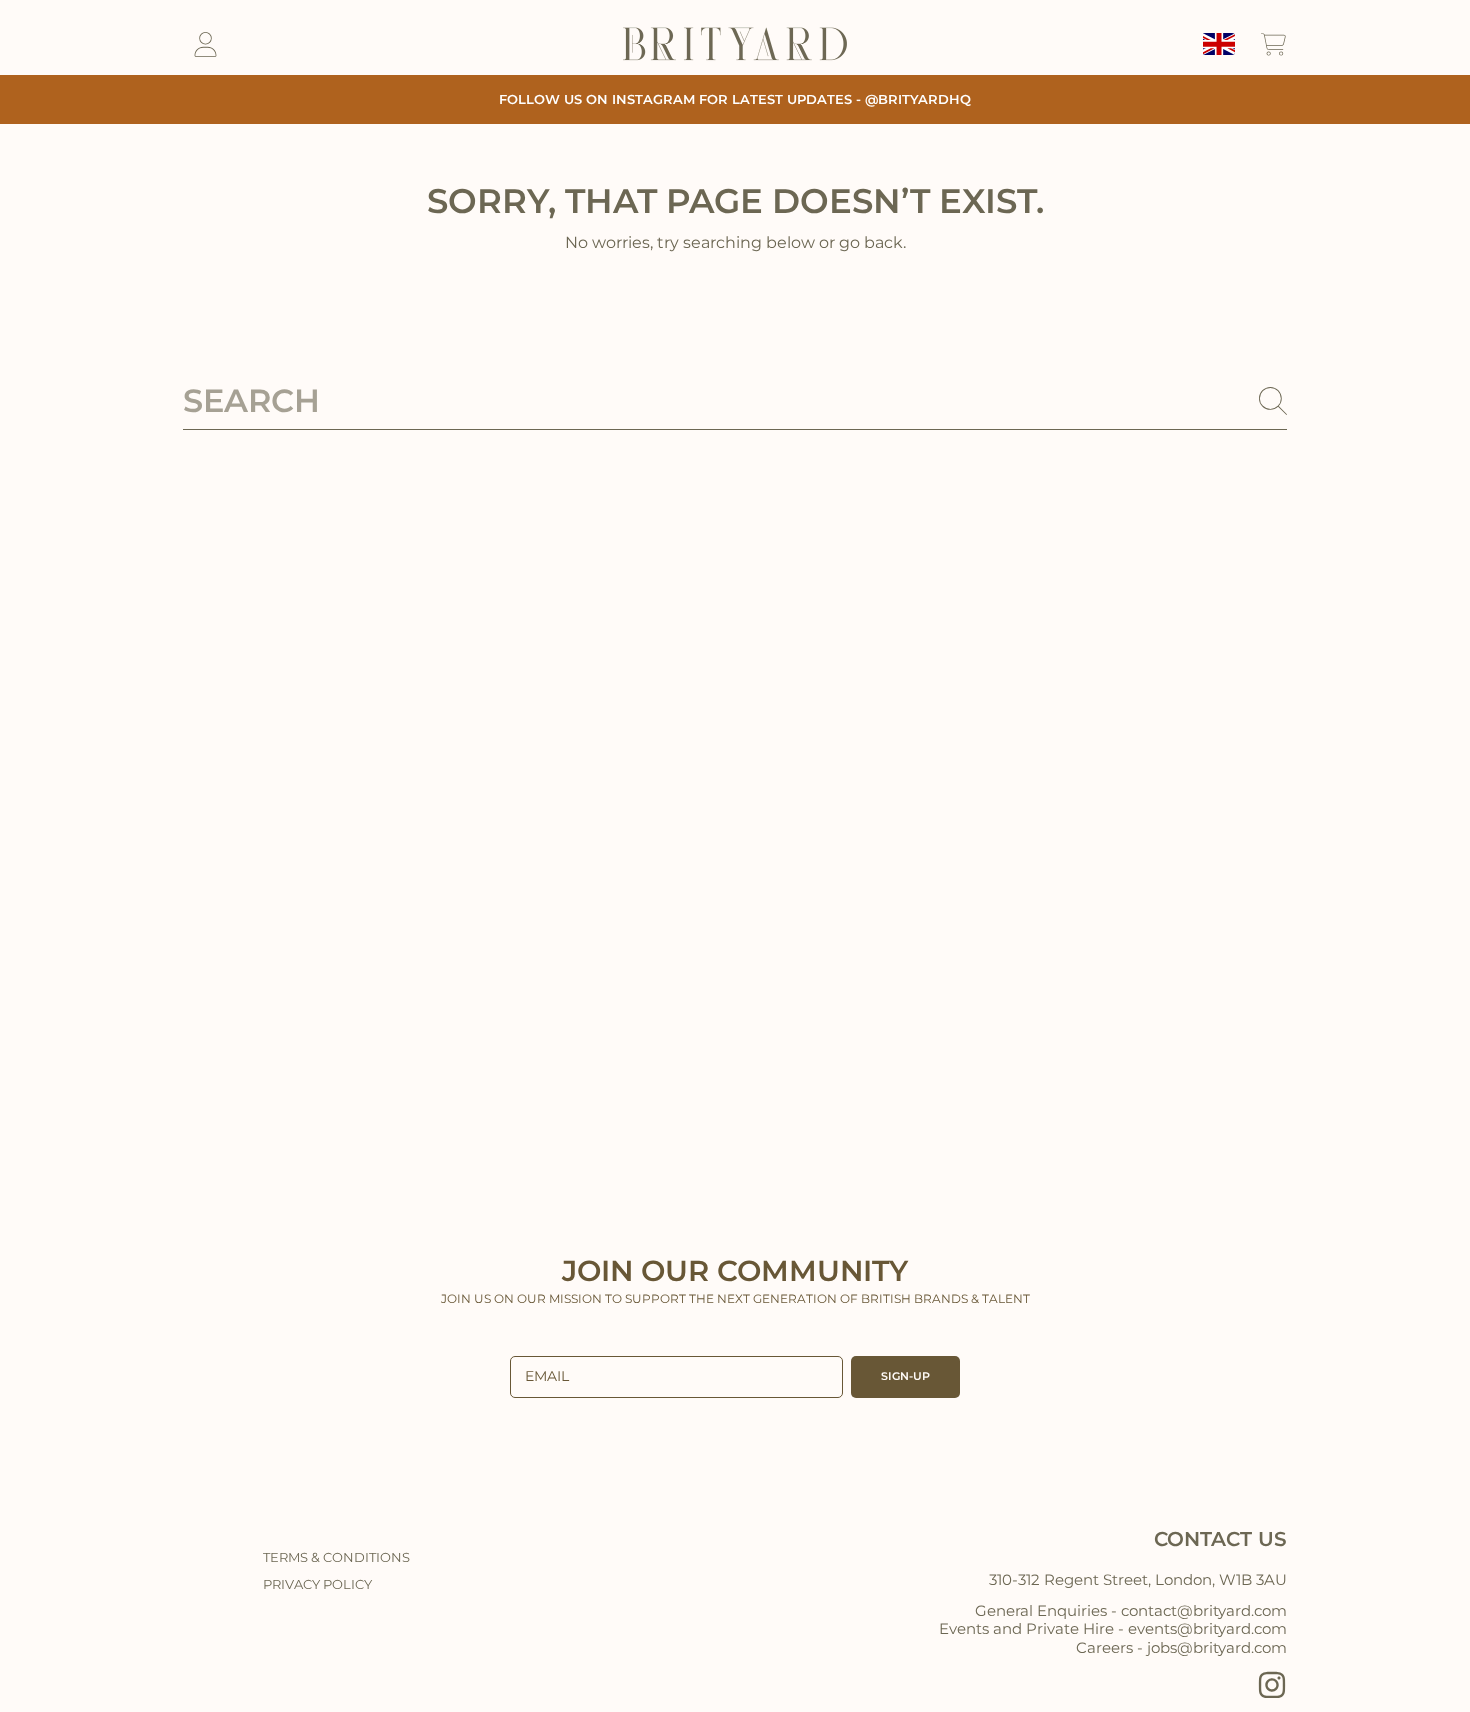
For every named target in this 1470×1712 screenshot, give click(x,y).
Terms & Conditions (336, 1557)
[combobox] (735, 401)
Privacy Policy (317, 1584)
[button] (1273, 44)
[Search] (1273, 401)
